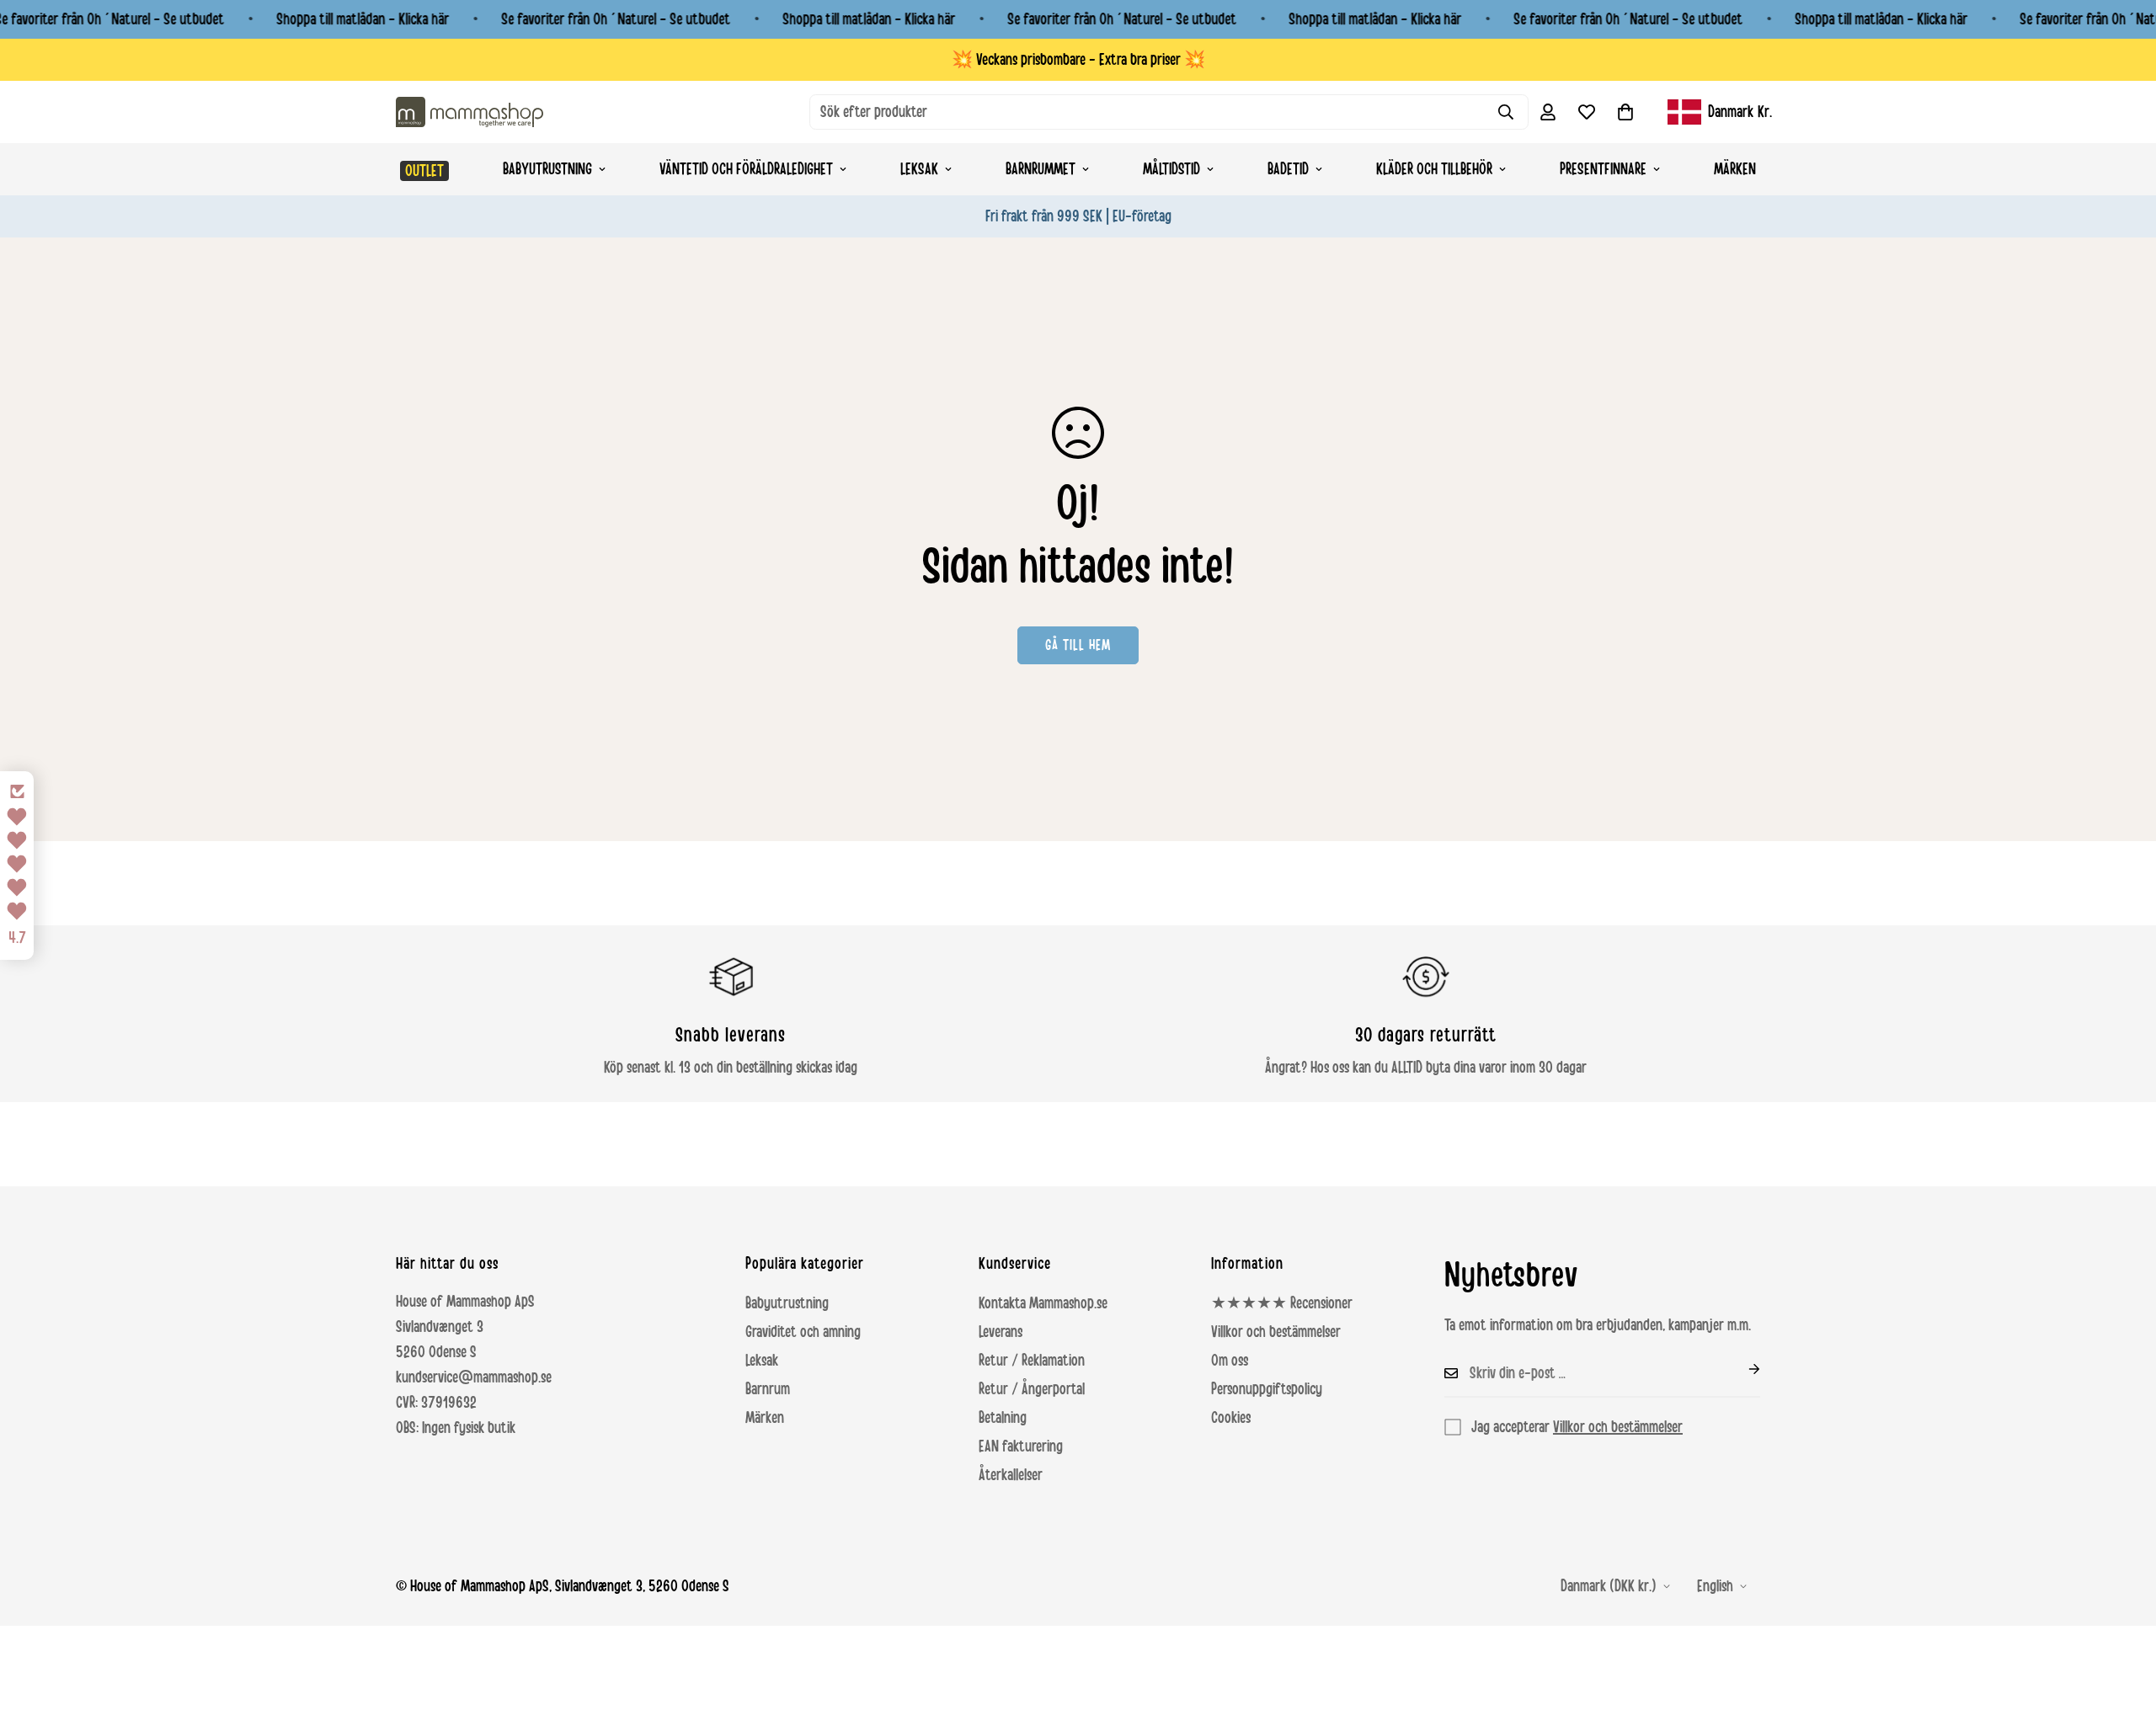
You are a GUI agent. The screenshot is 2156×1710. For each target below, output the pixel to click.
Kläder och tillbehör (1434, 169)
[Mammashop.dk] (470, 112)
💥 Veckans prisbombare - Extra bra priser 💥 (1078, 60)
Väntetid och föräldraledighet (746, 169)
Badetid (1288, 169)
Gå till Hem (1078, 645)
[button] (1625, 112)
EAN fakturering (1021, 1446)
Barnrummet (1041, 169)
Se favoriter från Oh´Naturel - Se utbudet (616, 19)
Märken (1735, 169)
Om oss (1230, 1361)
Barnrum (768, 1389)
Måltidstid (1171, 169)
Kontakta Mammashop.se (1043, 1303)
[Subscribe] (1741, 1369)
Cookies (1231, 1418)
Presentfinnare (1603, 169)
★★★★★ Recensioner (1282, 1303)
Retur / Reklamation (1032, 1361)
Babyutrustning (547, 169)
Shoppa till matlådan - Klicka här (363, 19)
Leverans (1001, 1332)
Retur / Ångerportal (1032, 1389)
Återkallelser (1011, 1475)
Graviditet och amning (803, 1332)
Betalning (1003, 1418)
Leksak (919, 169)
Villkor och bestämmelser (1276, 1332)
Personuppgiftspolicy (1267, 1389)
